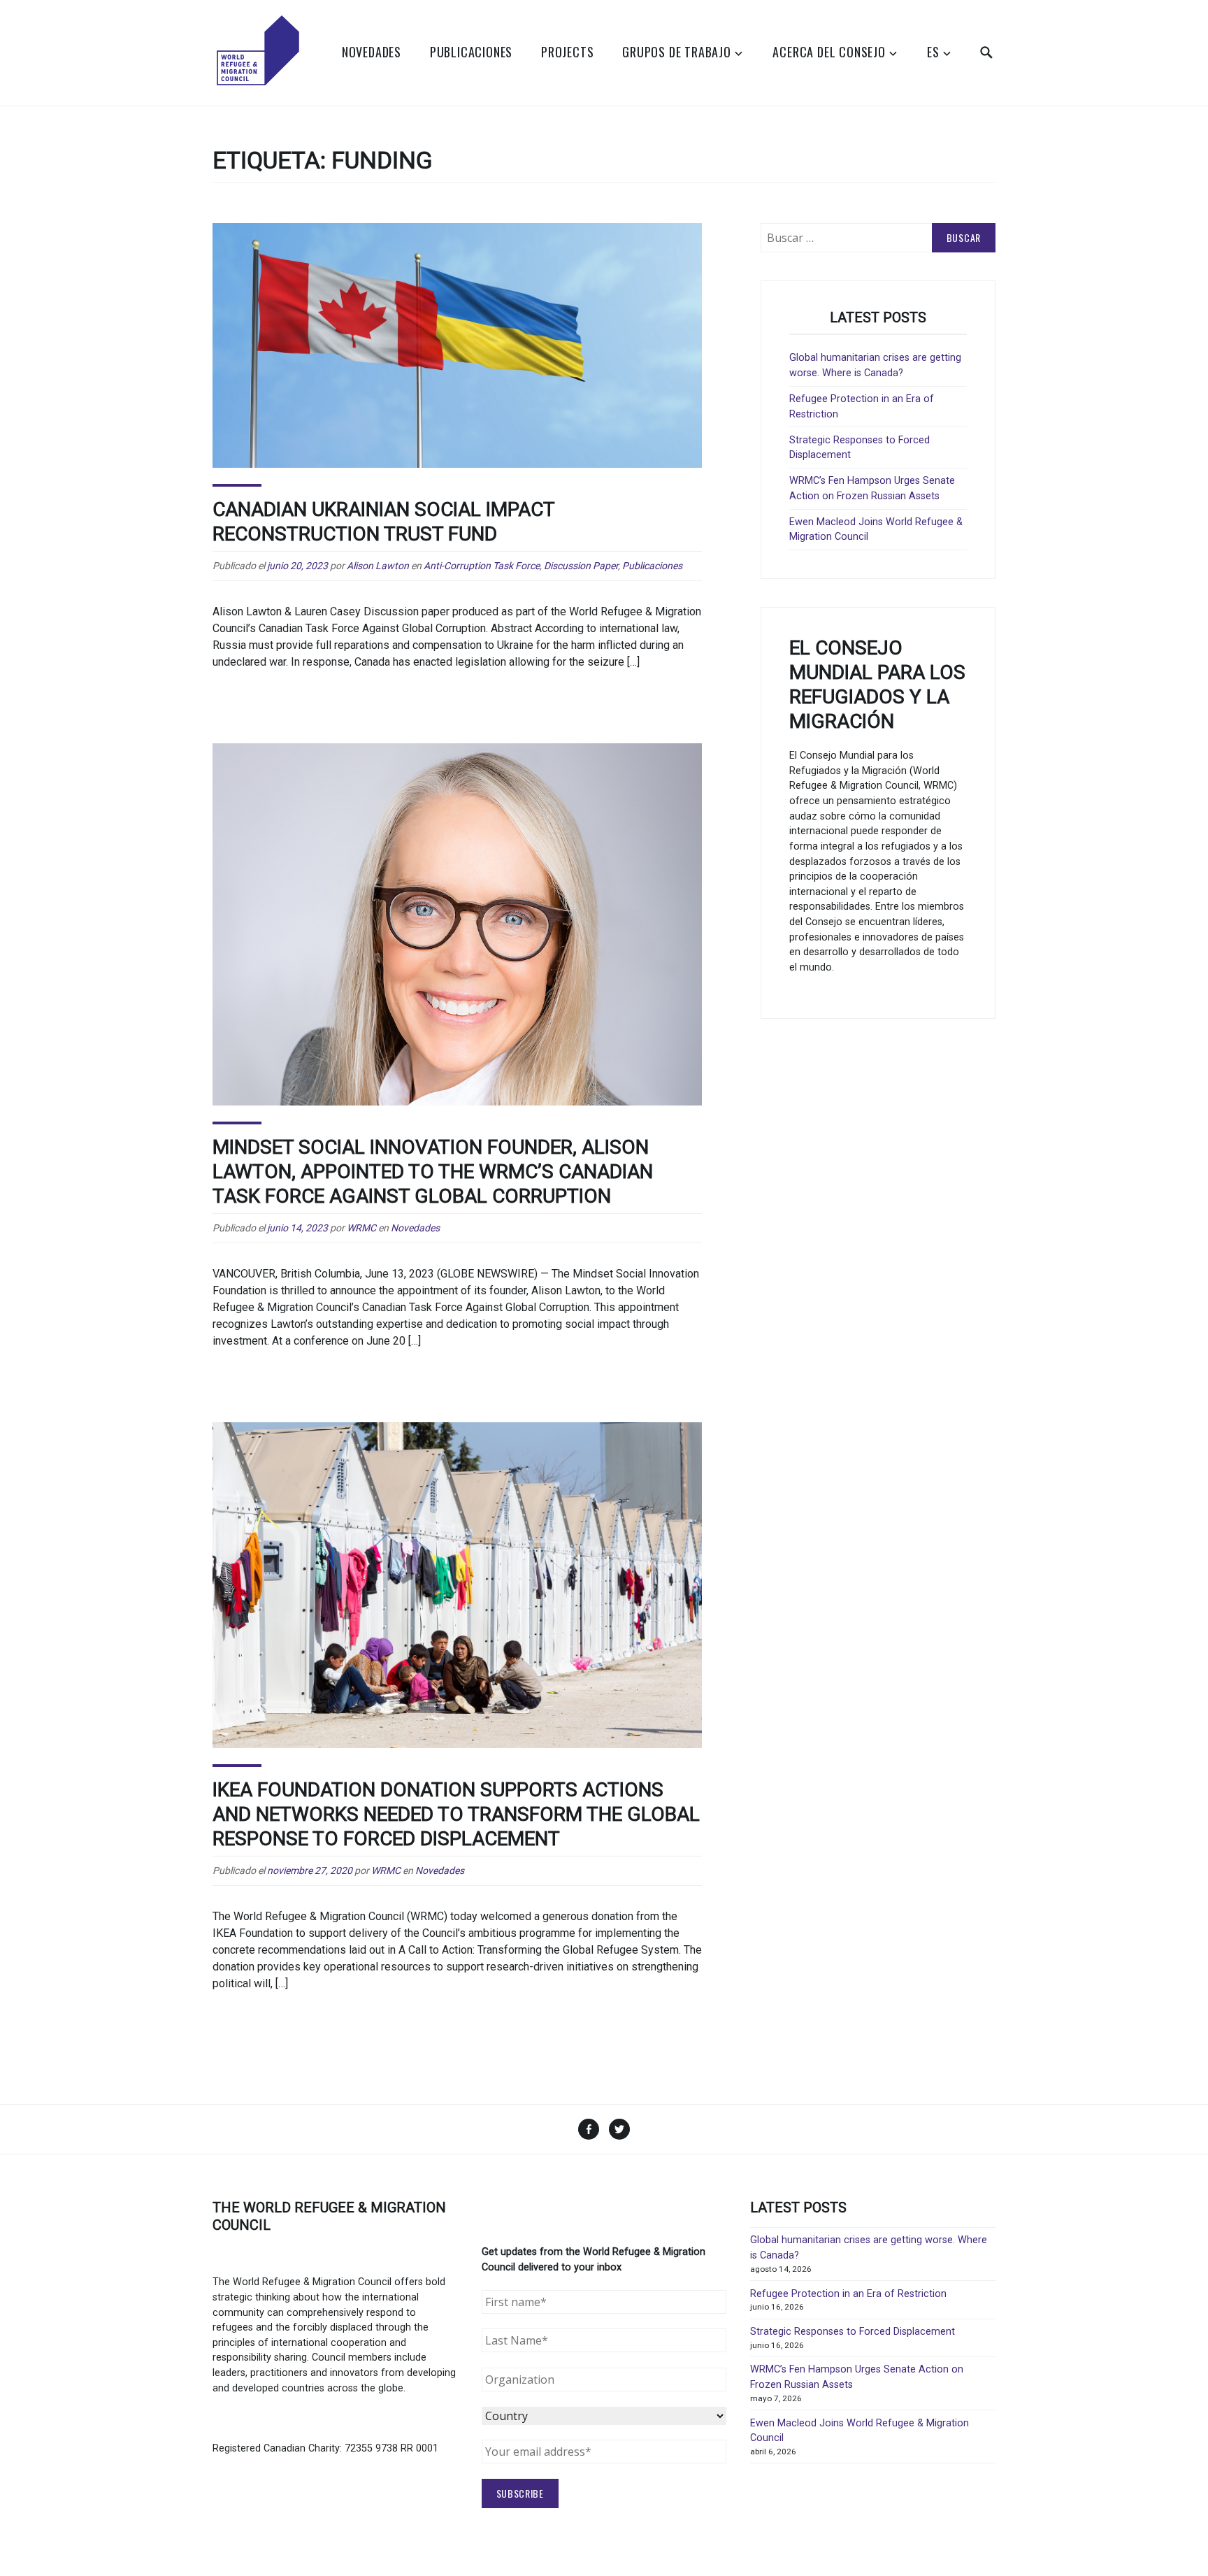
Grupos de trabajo (677, 52)
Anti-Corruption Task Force (482, 566)
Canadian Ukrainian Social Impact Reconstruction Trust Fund (384, 522)
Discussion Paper (581, 566)
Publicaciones (471, 52)
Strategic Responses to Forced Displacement (853, 2332)
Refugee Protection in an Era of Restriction (848, 2294)
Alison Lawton (378, 566)
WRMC (361, 1228)
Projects (567, 52)
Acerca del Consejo (829, 52)
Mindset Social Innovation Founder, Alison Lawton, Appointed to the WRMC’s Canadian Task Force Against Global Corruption (433, 1172)
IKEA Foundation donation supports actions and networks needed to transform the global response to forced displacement (456, 1814)
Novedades (372, 52)
